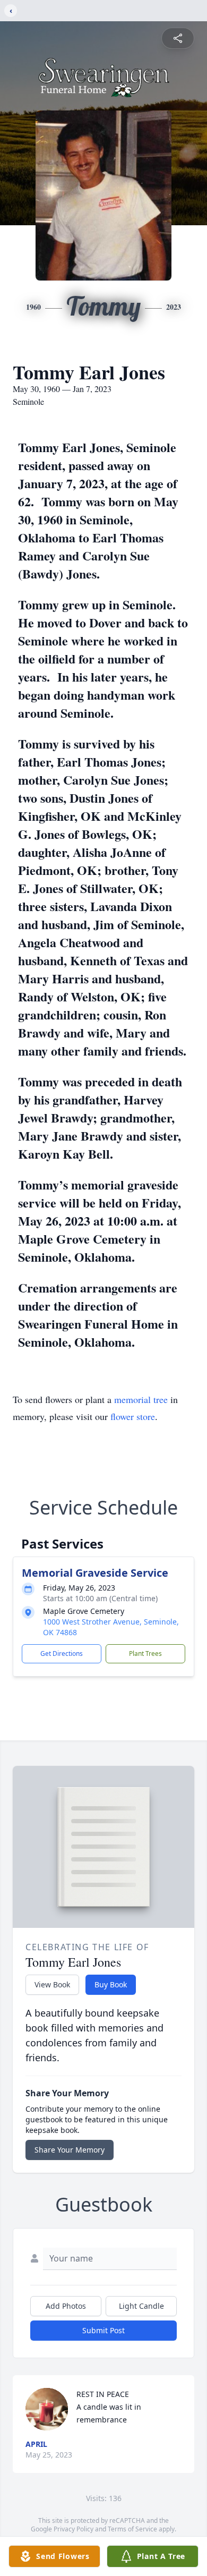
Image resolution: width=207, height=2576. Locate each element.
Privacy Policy (74, 2529)
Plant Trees (145, 1653)
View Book (52, 1984)
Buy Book (111, 1984)
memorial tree (141, 1399)
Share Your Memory (70, 2150)
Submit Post (103, 2330)
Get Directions (62, 1653)
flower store (133, 1416)
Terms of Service (132, 2529)
